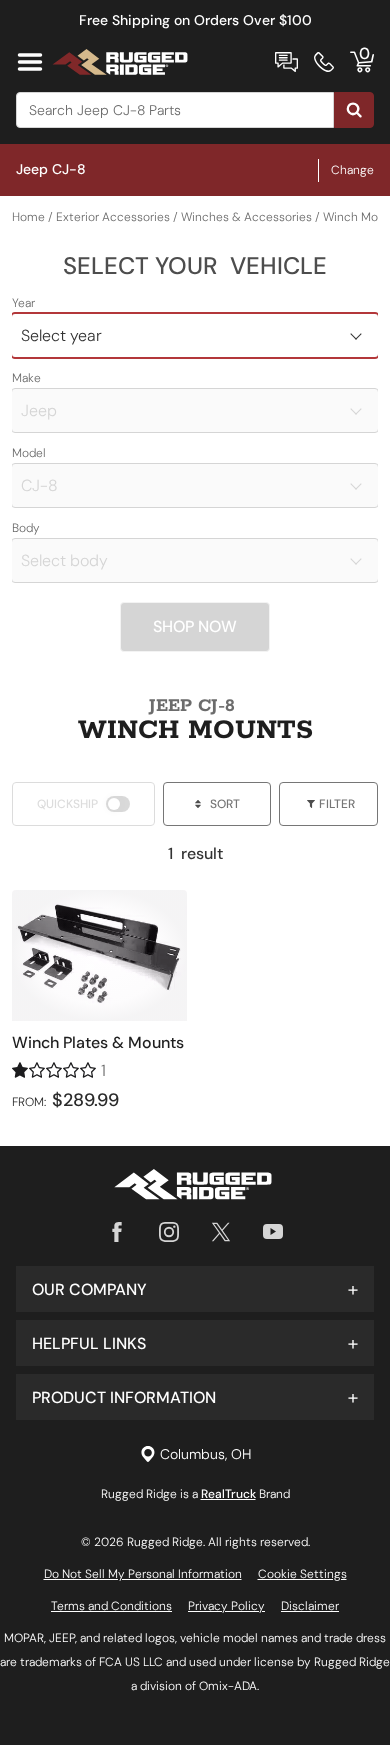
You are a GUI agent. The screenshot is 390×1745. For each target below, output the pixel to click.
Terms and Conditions (111, 1606)
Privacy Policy (226, 1606)
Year (23, 303)
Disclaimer (310, 1606)
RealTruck (228, 1494)
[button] (195, 1289)
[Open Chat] (286, 62)
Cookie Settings (302, 1574)
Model (29, 453)
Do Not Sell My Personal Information (143, 1574)
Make (26, 378)
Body (26, 528)
